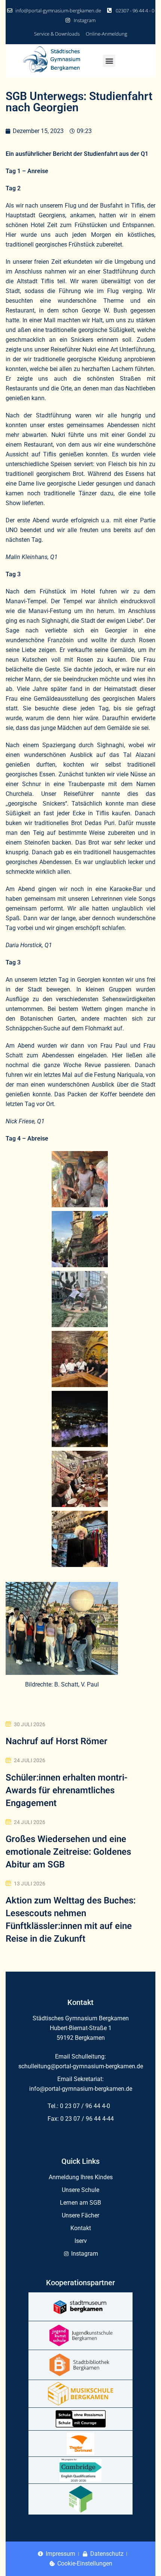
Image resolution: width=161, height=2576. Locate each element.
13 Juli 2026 (30, 1884)
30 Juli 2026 (30, 1724)
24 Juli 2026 (30, 1760)
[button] (109, 61)
